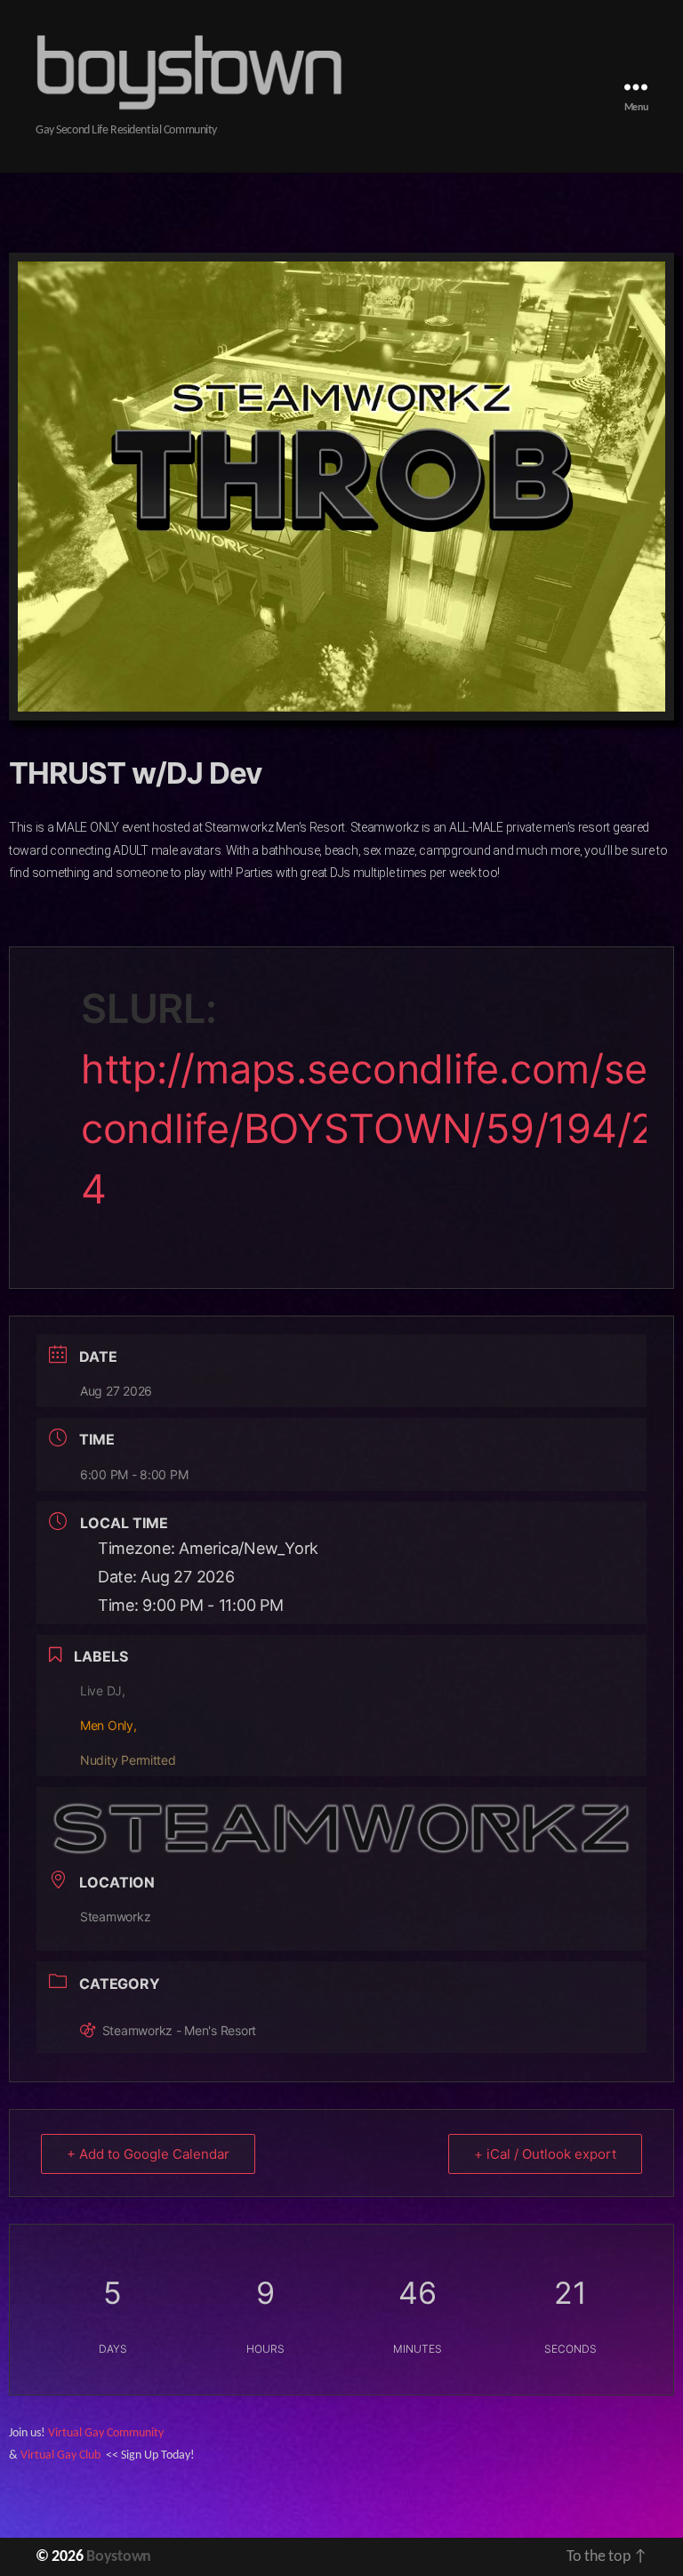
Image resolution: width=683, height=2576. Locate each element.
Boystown (119, 2557)
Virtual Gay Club (60, 2455)
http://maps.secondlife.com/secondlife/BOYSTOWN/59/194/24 (368, 1129)
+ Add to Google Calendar (148, 2154)
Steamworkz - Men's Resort (179, 2030)
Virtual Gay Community (106, 2433)
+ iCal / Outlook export (545, 2154)
